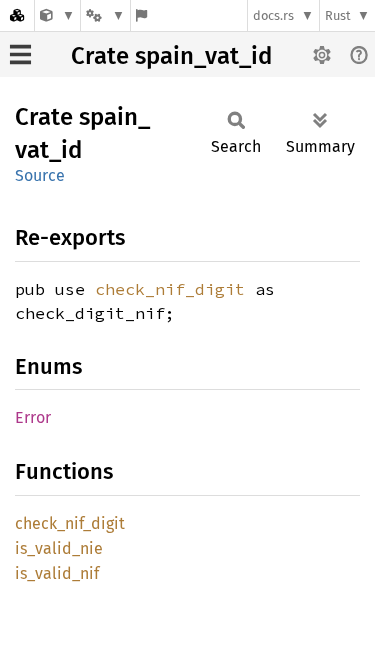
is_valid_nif (57, 573)
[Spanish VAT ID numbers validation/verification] (57, 15)
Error (33, 417)
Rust (338, 15)
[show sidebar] (20, 54)
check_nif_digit (170, 289)
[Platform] (105, 15)
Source (40, 175)
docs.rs (273, 15)
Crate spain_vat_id (171, 56)
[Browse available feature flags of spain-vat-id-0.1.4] (141, 15)
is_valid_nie (59, 548)
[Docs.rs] (17, 15)
